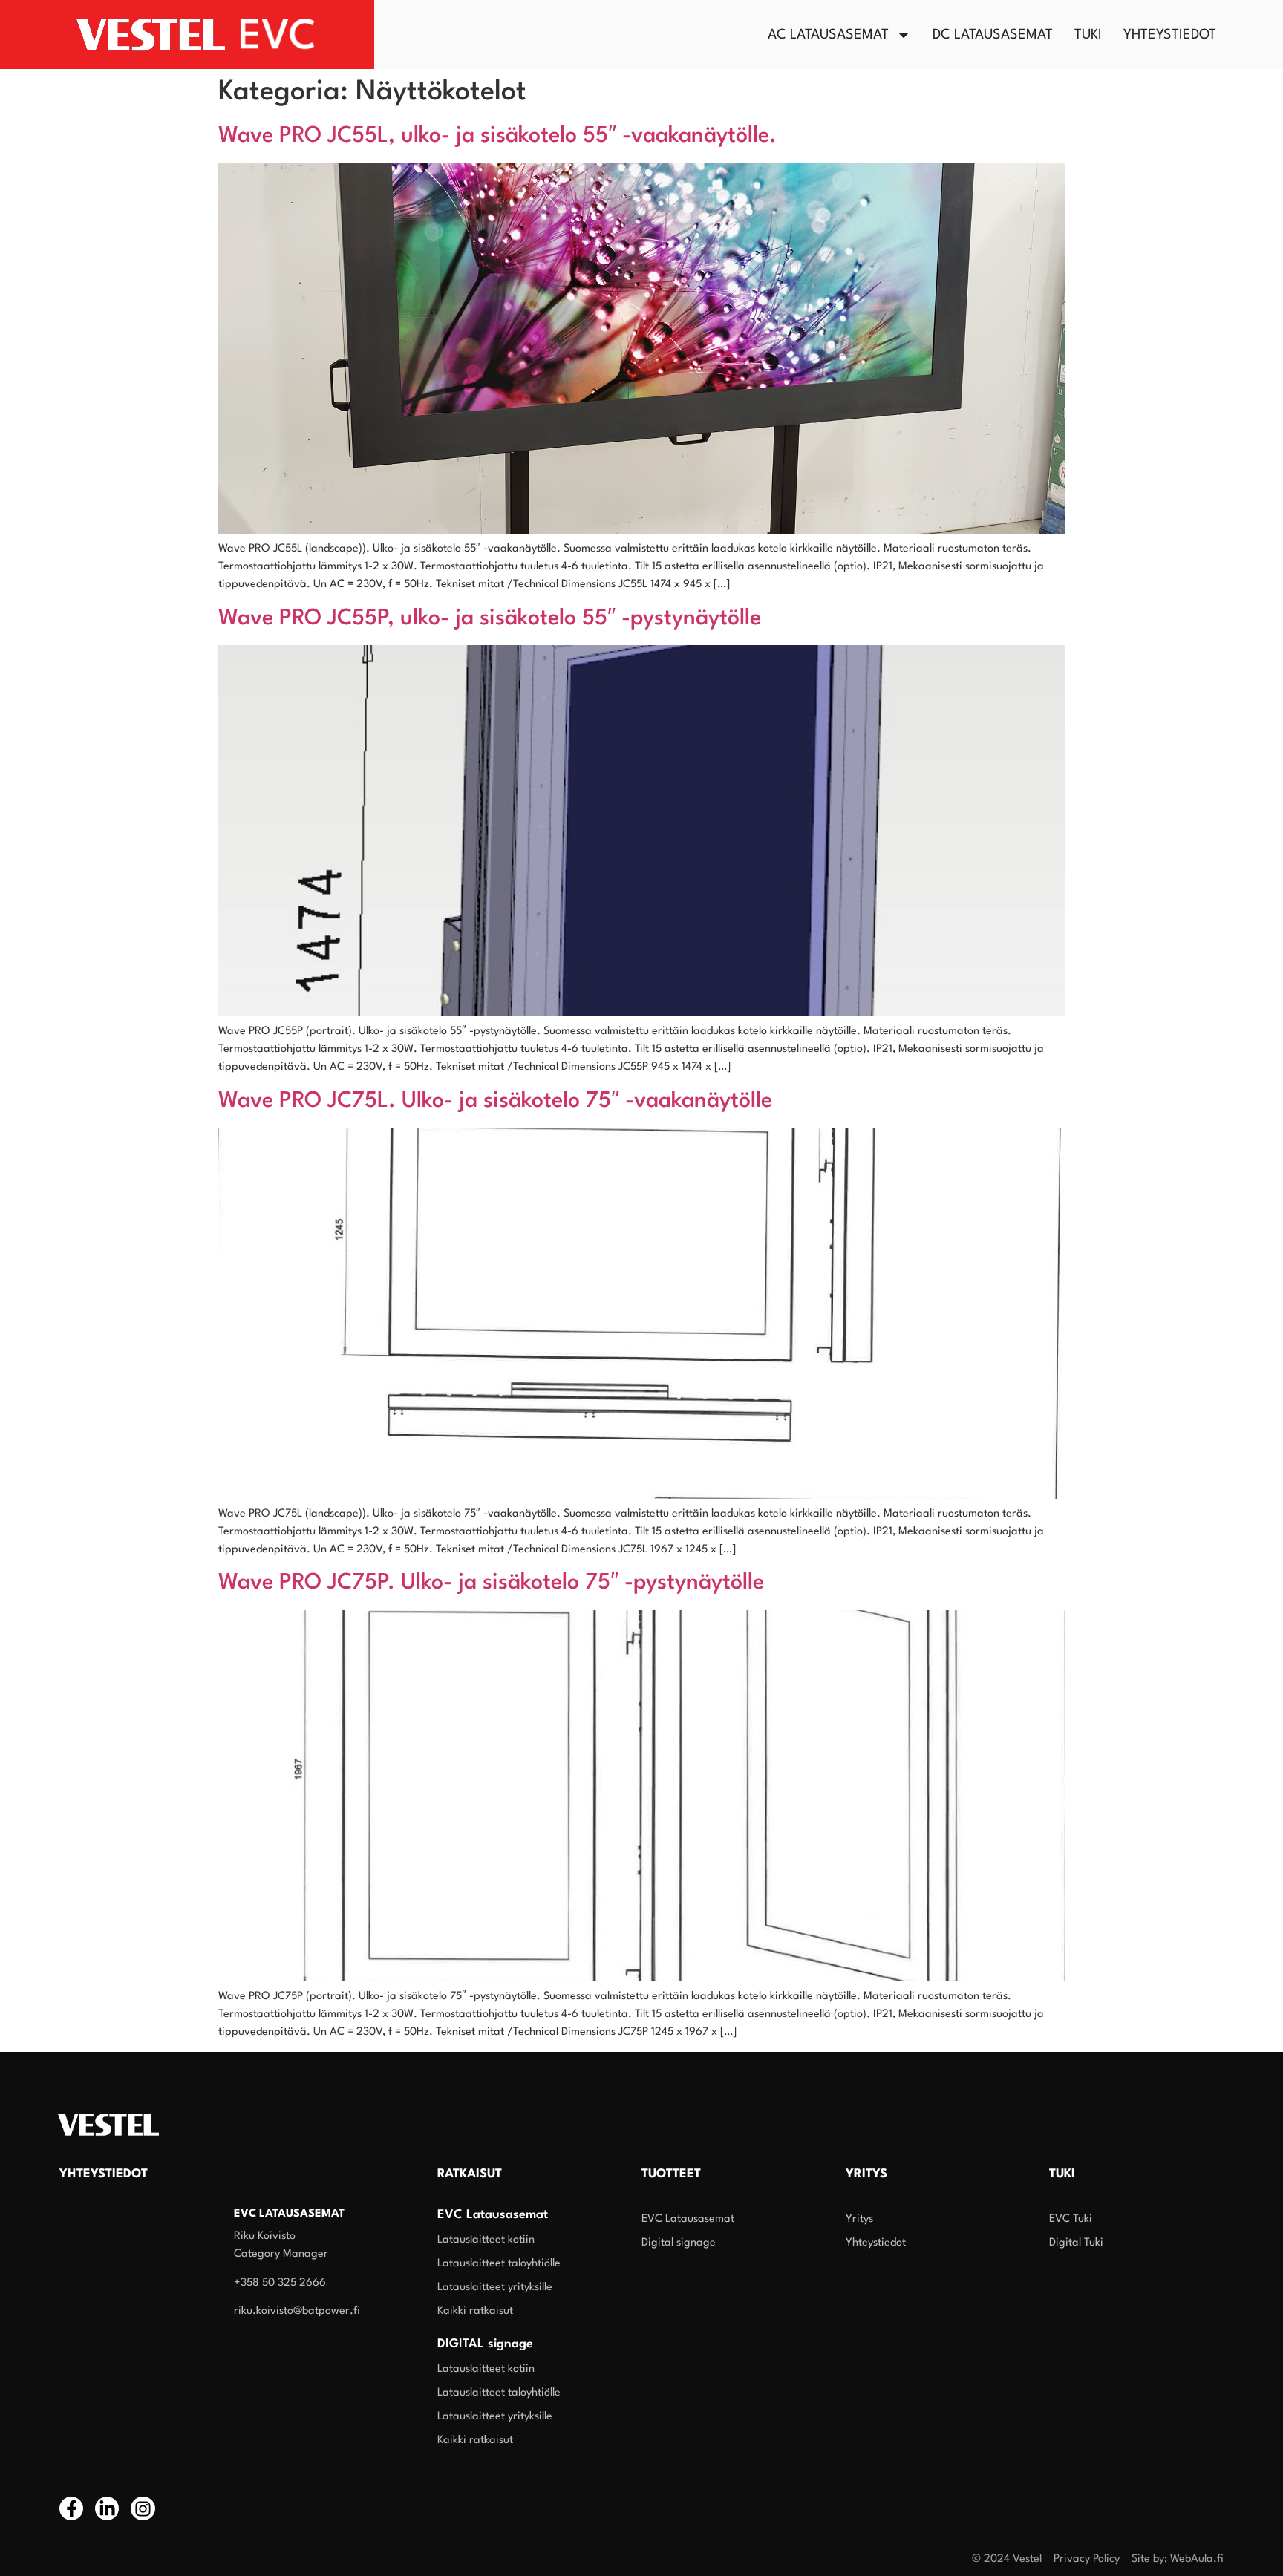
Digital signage (679, 2243)
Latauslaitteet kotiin (486, 2240)
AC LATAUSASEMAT (828, 35)
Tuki (1088, 35)
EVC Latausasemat (688, 2219)
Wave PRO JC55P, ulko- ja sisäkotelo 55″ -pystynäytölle (490, 619)
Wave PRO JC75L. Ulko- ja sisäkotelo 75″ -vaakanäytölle (495, 1101)
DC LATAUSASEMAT (993, 35)
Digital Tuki (1076, 2243)
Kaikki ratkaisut (475, 2311)
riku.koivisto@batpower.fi (297, 2311)
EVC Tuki (1071, 2219)
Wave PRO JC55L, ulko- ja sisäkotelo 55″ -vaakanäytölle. (497, 136)
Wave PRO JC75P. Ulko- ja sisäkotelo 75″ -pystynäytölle (491, 1583)
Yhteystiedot (1170, 35)
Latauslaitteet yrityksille (495, 2288)
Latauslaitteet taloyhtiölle (499, 2264)
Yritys (859, 2219)
